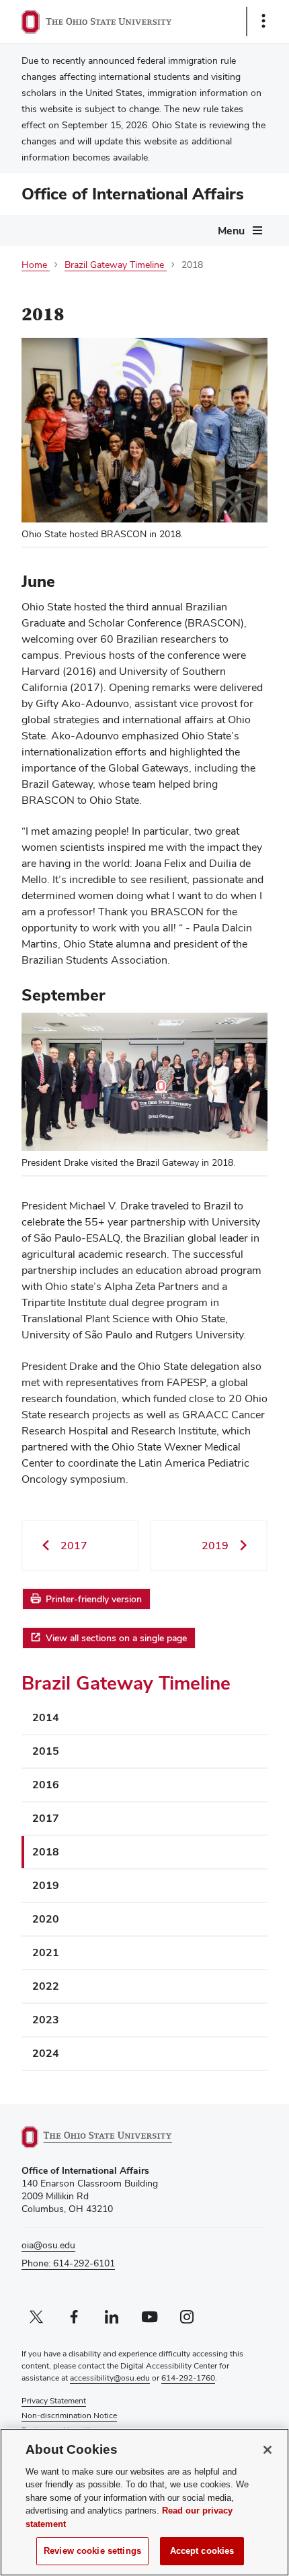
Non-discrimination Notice (69, 2416)
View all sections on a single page (116, 1638)
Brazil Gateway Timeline (126, 1683)
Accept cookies (202, 2551)
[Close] (267, 2450)
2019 (46, 1885)
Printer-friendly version (94, 1599)
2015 (46, 1751)
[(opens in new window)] (112, 2137)
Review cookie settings (92, 2551)
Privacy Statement (54, 2401)
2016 (46, 1785)
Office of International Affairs (133, 194)
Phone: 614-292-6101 (68, 2263)
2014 (46, 1717)
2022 (46, 1986)
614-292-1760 (188, 2378)
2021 (46, 1952)
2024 (46, 2053)
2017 (46, 1818)
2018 (46, 1852)
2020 (46, 1919)
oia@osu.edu (48, 2245)
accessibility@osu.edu (110, 2378)
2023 (46, 2020)
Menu (231, 231)
